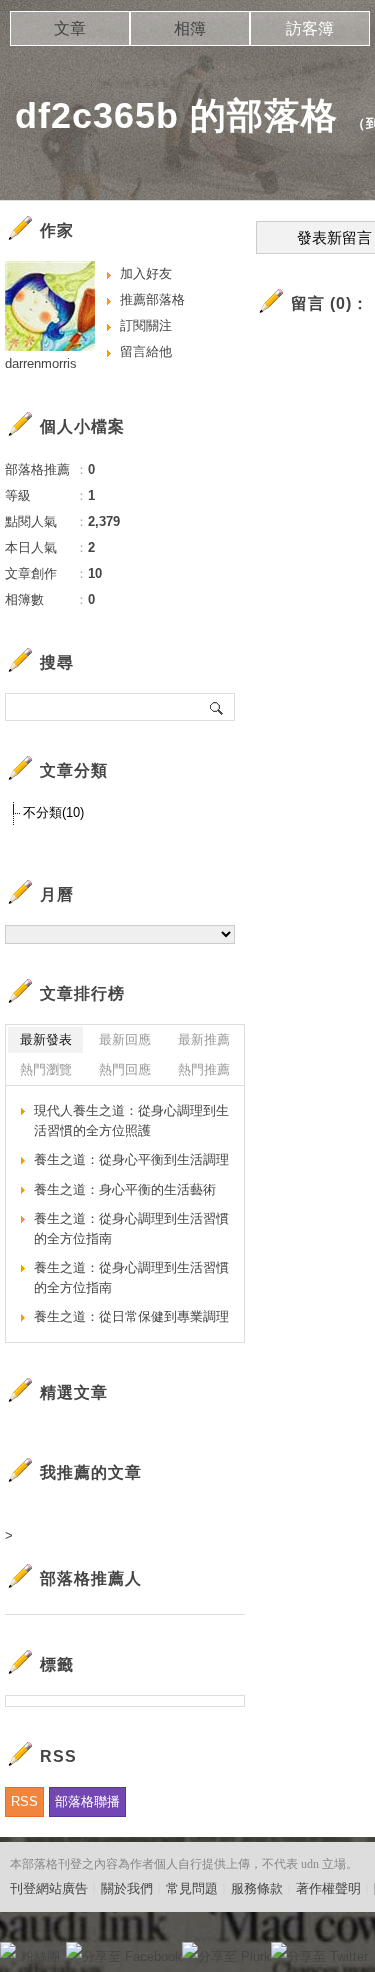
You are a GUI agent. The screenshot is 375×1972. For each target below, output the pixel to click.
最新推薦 (204, 1039)
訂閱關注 (146, 325)
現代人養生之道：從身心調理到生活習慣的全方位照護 (131, 1120)
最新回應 (125, 1039)
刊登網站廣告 (49, 1888)
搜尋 (217, 707)
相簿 (190, 28)
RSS (24, 1801)
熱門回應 (125, 1069)
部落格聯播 (87, 1801)
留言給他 (146, 351)
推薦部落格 (152, 299)
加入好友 (146, 273)
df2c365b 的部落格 (176, 115)
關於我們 (127, 1888)
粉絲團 (40, 1956)
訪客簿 (310, 28)
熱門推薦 (204, 1069)
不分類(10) (53, 812)
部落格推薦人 (91, 1578)
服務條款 (257, 1888)
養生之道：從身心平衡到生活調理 (131, 1159)
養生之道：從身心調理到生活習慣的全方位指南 (131, 1228)
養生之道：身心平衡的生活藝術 (125, 1189)
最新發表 (46, 1039)
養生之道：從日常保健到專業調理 (131, 1316)
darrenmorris (41, 363)
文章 (70, 28)
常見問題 (192, 1888)
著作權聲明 (328, 1888)
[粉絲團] (8, 1950)
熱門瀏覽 (46, 1069)
